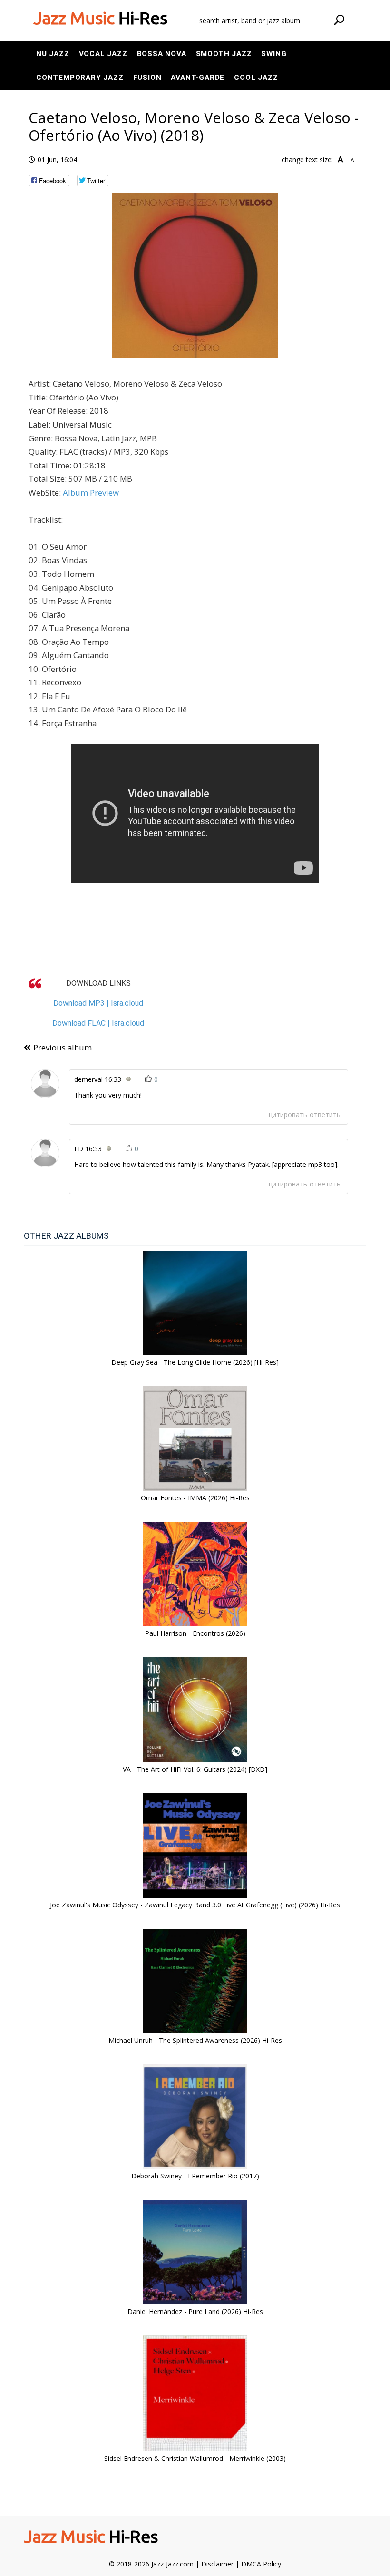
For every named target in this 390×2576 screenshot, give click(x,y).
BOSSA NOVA (162, 54)
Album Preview (91, 492)
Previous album (63, 1047)
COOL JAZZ (256, 78)
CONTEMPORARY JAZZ (80, 78)
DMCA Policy (261, 2564)
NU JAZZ (53, 54)
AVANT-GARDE (198, 78)
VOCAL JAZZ (103, 54)
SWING (274, 54)
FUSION (147, 78)
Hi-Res (100, 18)
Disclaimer (217, 2564)
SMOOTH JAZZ (224, 54)
